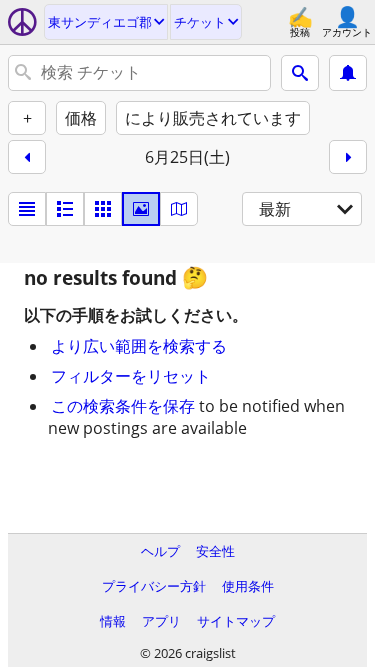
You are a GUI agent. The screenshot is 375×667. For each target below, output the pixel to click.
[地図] (179, 209)
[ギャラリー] (141, 209)
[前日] (27, 157)
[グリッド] (103, 209)
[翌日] (348, 157)
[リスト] (27, 209)
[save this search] (348, 73)
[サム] (65, 209)
